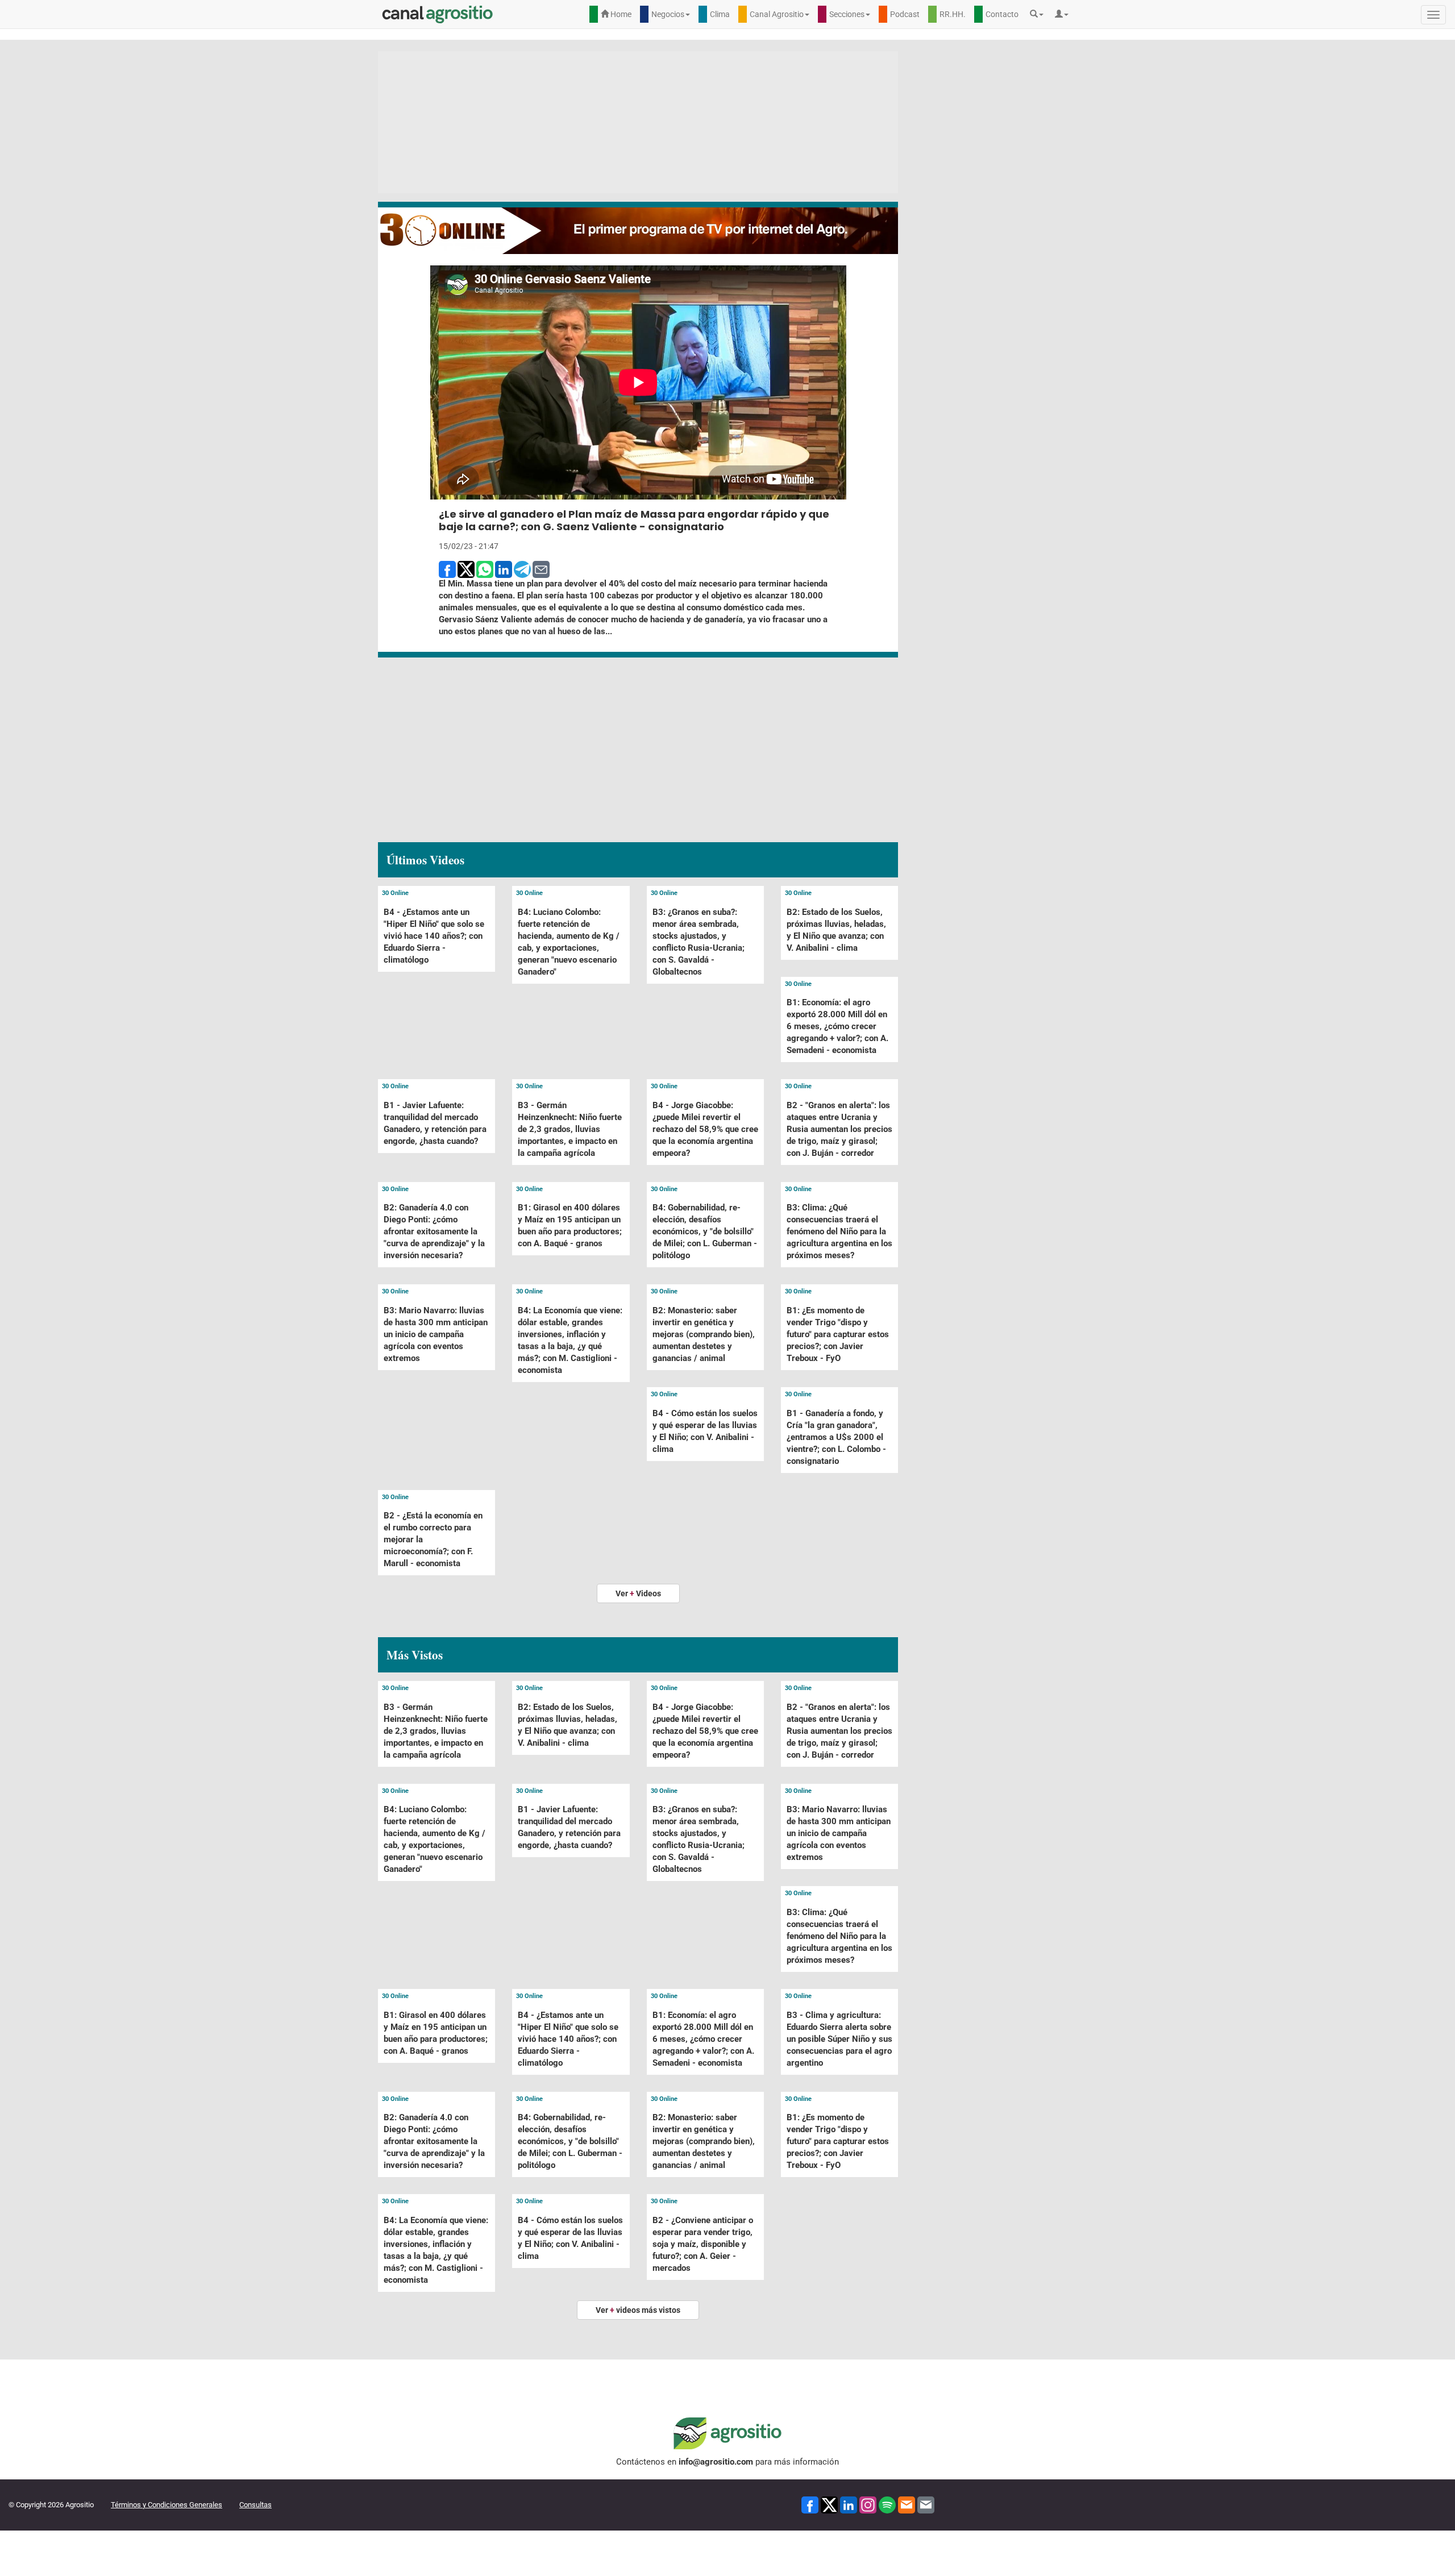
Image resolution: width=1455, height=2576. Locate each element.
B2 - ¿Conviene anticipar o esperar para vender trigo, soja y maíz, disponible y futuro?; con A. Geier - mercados (703, 2244)
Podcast (905, 14)
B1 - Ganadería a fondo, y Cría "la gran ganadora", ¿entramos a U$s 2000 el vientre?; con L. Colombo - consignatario (836, 1437)
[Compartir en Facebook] (447, 569)
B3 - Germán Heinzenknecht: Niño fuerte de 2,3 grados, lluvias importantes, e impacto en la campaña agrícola (570, 1129)
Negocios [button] (668, 14)
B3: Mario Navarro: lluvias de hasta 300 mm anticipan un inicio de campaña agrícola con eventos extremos (436, 1334)
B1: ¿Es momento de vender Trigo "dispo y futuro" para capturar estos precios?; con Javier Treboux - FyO (838, 1334)
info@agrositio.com (716, 2462)
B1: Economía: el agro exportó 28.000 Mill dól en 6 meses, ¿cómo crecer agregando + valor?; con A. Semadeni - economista (837, 1026)
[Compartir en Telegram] (522, 569)
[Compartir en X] (466, 569)
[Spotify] (887, 2504)
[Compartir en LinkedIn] (504, 569)
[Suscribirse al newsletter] (907, 2504)
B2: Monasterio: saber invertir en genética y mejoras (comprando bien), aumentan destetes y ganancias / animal (704, 1334)
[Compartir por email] (541, 569)
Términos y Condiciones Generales (167, 2505)
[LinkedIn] (849, 2504)
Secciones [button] (847, 14)
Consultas (255, 2505)
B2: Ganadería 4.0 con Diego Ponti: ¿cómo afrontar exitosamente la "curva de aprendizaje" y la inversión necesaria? (434, 1231)
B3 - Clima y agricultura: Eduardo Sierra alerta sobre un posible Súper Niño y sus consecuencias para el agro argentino (839, 2039)
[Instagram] (868, 2504)
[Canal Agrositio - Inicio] (438, 14)
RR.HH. (953, 14)
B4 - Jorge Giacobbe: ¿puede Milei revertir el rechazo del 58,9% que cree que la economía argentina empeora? (705, 1129)
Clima (720, 14)
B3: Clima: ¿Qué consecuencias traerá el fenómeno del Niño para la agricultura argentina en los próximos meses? (839, 1231)
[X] (829, 2504)
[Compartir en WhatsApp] (485, 569)
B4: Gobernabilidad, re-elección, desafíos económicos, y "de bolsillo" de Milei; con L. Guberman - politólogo (705, 1231)
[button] (1040, 14)
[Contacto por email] (926, 2504)
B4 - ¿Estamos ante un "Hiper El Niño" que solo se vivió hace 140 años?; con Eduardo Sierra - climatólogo (434, 936)
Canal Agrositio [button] (777, 14)
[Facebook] (810, 2504)
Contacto (1002, 14)
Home (620, 14)
